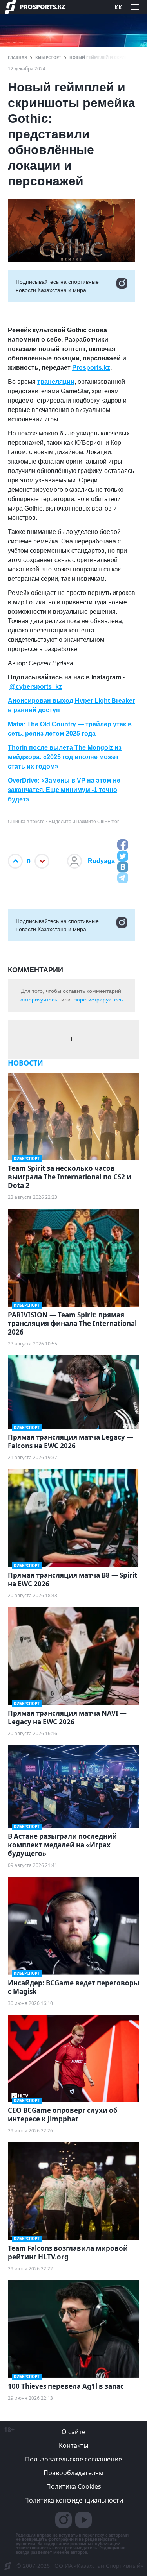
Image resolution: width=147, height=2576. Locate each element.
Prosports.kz (91, 368)
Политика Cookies (74, 2486)
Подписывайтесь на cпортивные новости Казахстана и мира (57, 286)
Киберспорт (48, 57)
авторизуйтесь (39, 1000)
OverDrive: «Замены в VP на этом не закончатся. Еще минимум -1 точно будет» (64, 790)
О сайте (73, 2432)
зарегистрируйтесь (99, 1000)
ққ (118, 7)
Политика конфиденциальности (74, 2500)
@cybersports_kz (36, 687)
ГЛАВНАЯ (17, 57)
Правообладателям (73, 2473)
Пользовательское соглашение (73, 2459)
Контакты (73, 2445)
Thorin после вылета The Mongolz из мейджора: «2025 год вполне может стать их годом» (65, 757)
